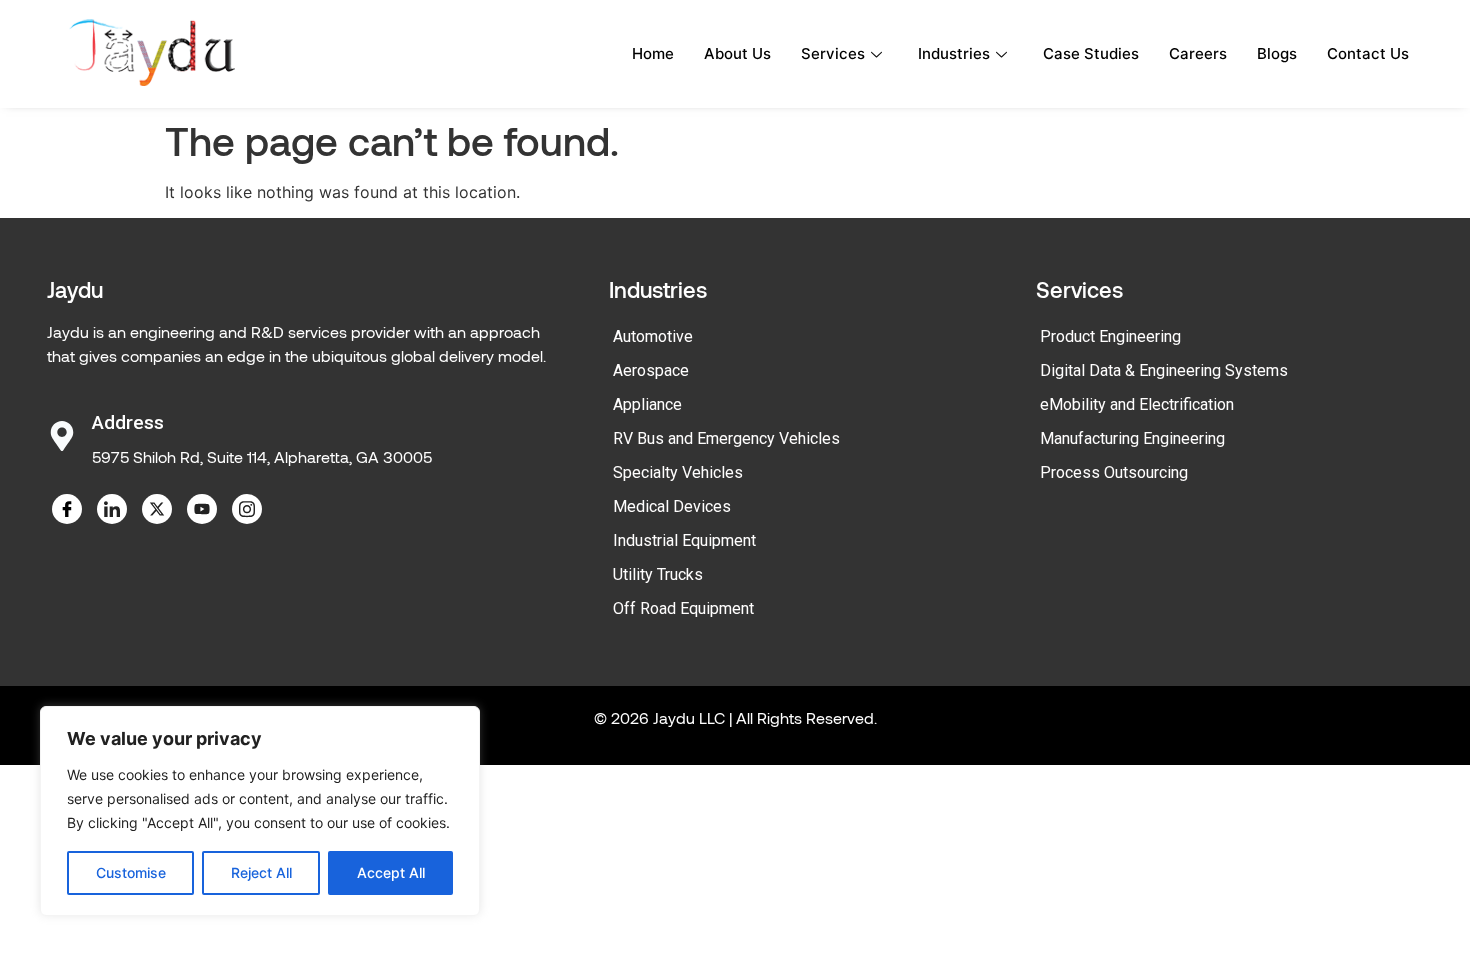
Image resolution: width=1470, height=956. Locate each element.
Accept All (391, 872)
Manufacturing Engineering (1132, 438)
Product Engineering (1110, 336)
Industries (954, 53)
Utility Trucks (658, 574)
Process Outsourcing (1114, 472)
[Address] (62, 436)
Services (833, 53)
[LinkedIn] (112, 509)
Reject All (261, 872)
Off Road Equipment (683, 608)
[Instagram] (247, 509)
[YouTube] (202, 509)
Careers (1198, 53)
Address (128, 422)
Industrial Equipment (684, 540)
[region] (260, 811)
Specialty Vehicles (678, 472)
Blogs (1277, 53)
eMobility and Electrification (1137, 404)
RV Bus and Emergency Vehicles (726, 438)
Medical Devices (672, 506)
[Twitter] (157, 509)
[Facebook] (67, 509)
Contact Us (1368, 53)
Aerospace (651, 370)
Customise (131, 872)
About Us (737, 53)
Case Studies (1091, 53)
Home (653, 53)
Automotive (653, 336)
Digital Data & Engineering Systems (1164, 370)
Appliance (647, 404)
